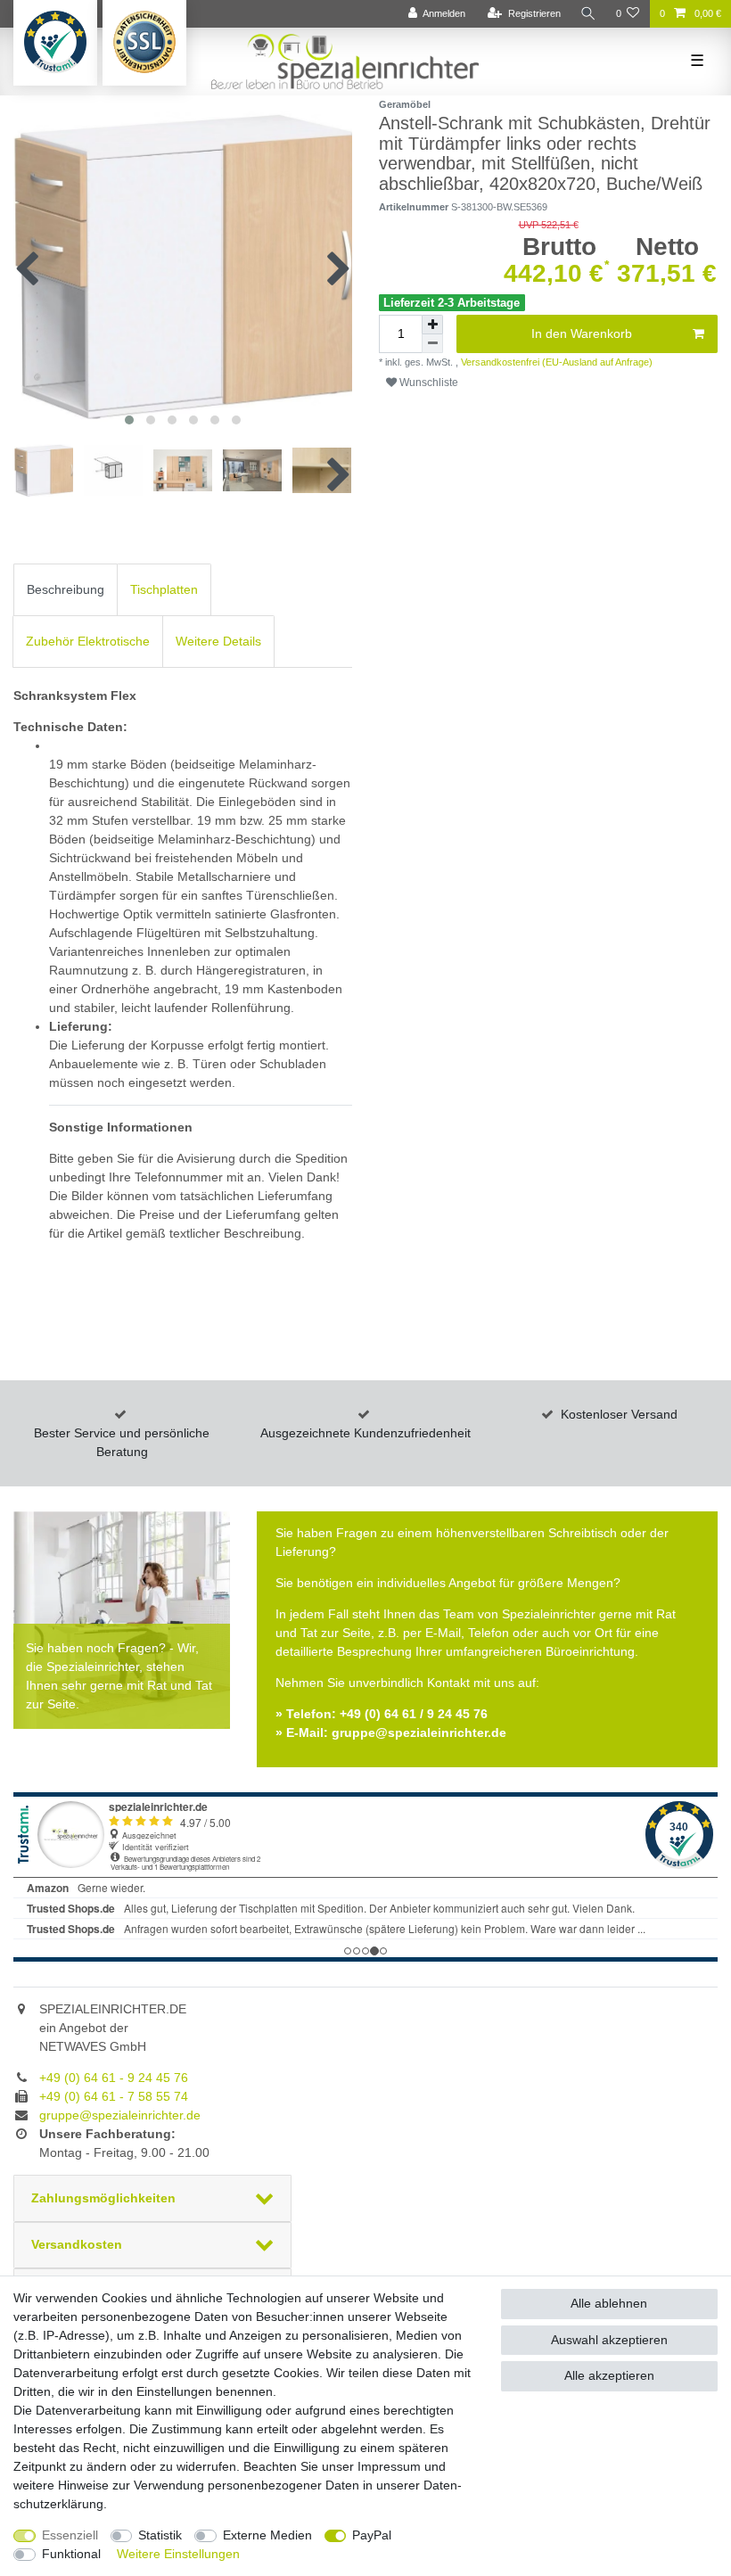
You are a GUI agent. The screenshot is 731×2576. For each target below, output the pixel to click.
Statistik (160, 2535)
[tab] (66, 590)
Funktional (71, 2554)
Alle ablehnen (609, 2303)
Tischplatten (164, 589)
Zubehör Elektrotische (88, 641)
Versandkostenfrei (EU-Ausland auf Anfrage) (555, 362)
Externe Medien (267, 2535)
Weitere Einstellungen (178, 2554)
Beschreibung (66, 589)
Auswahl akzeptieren (609, 2340)
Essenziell (70, 2535)
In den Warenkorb (582, 333)
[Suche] (588, 14)
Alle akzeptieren (609, 2375)
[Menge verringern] (432, 344)
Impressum (389, 2466)
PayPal (372, 2535)
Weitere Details (218, 641)
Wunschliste (427, 383)
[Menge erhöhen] (432, 325)
